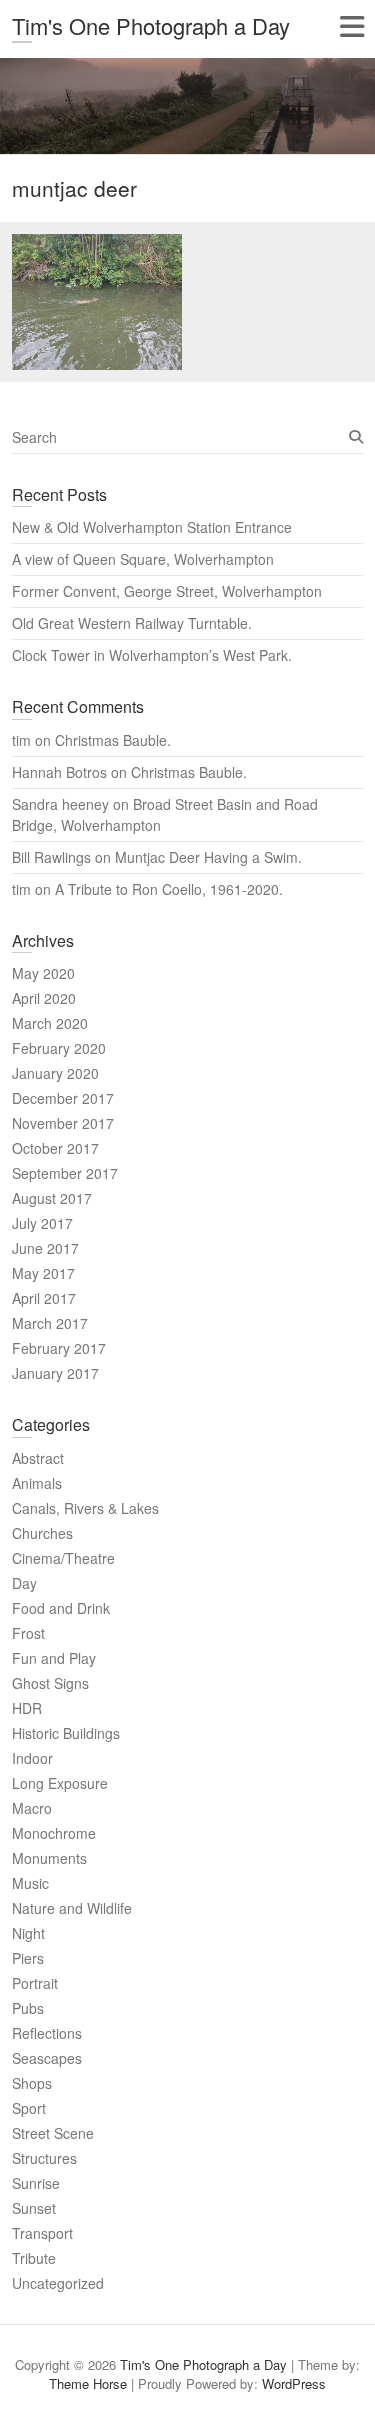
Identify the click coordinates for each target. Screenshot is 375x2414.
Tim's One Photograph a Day (151, 25)
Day (24, 1583)
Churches (42, 1533)
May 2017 (43, 1273)
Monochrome (54, 1833)
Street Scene (53, 2133)
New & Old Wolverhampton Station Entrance (152, 527)
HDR (27, 1708)
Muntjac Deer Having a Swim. (208, 857)
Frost (28, 1633)
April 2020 (44, 998)
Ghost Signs (50, 1683)
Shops (32, 2083)
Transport (42, 2233)
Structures (44, 2158)
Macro (32, 1808)
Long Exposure (60, 1783)
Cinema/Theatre (63, 1558)
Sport (29, 2108)
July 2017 (42, 1223)
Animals (37, 1483)
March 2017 (50, 1323)
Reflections (47, 2033)
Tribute (34, 2258)
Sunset (34, 2208)
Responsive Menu (351, 26)
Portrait (35, 1983)
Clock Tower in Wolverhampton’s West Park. (152, 655)
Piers (28, 1958)
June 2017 (45, 1248)
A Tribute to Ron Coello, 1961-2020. (169, 889)
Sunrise (36, 2183)
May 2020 (43, 973)
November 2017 (63, 1123)
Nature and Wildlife (72, 1908)
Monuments (49, 1858)
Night (28, 1933)
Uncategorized (58, 2283)
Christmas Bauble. (113, 740)
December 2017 (63, 1098)
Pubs (28, 2008)
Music (30, 1883)
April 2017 (44, 1298)
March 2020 (50, 1023)
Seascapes (47, 2058)
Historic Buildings (66, 1733)
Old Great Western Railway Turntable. (132, 623)
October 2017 (55, 1148)
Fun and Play (54, 1658)
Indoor (32, 1758)
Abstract (38, 1458)
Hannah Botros (59, 772)
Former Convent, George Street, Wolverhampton (167, 591)
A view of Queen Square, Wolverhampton (143, 559)
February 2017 (59, 1348)
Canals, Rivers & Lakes (85, 1508)
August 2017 (52, 1198)
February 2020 (59, 1048)
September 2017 (65, 1173)
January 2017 (55, 1373)
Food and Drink (61, 1608)
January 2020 (55, 1073)
